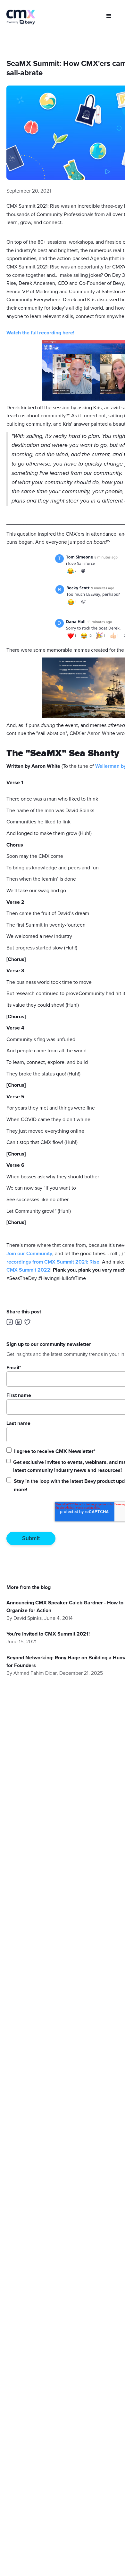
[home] (21, 17)
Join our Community (29, 1254)
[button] (109, 16)
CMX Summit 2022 (28, 1270)
